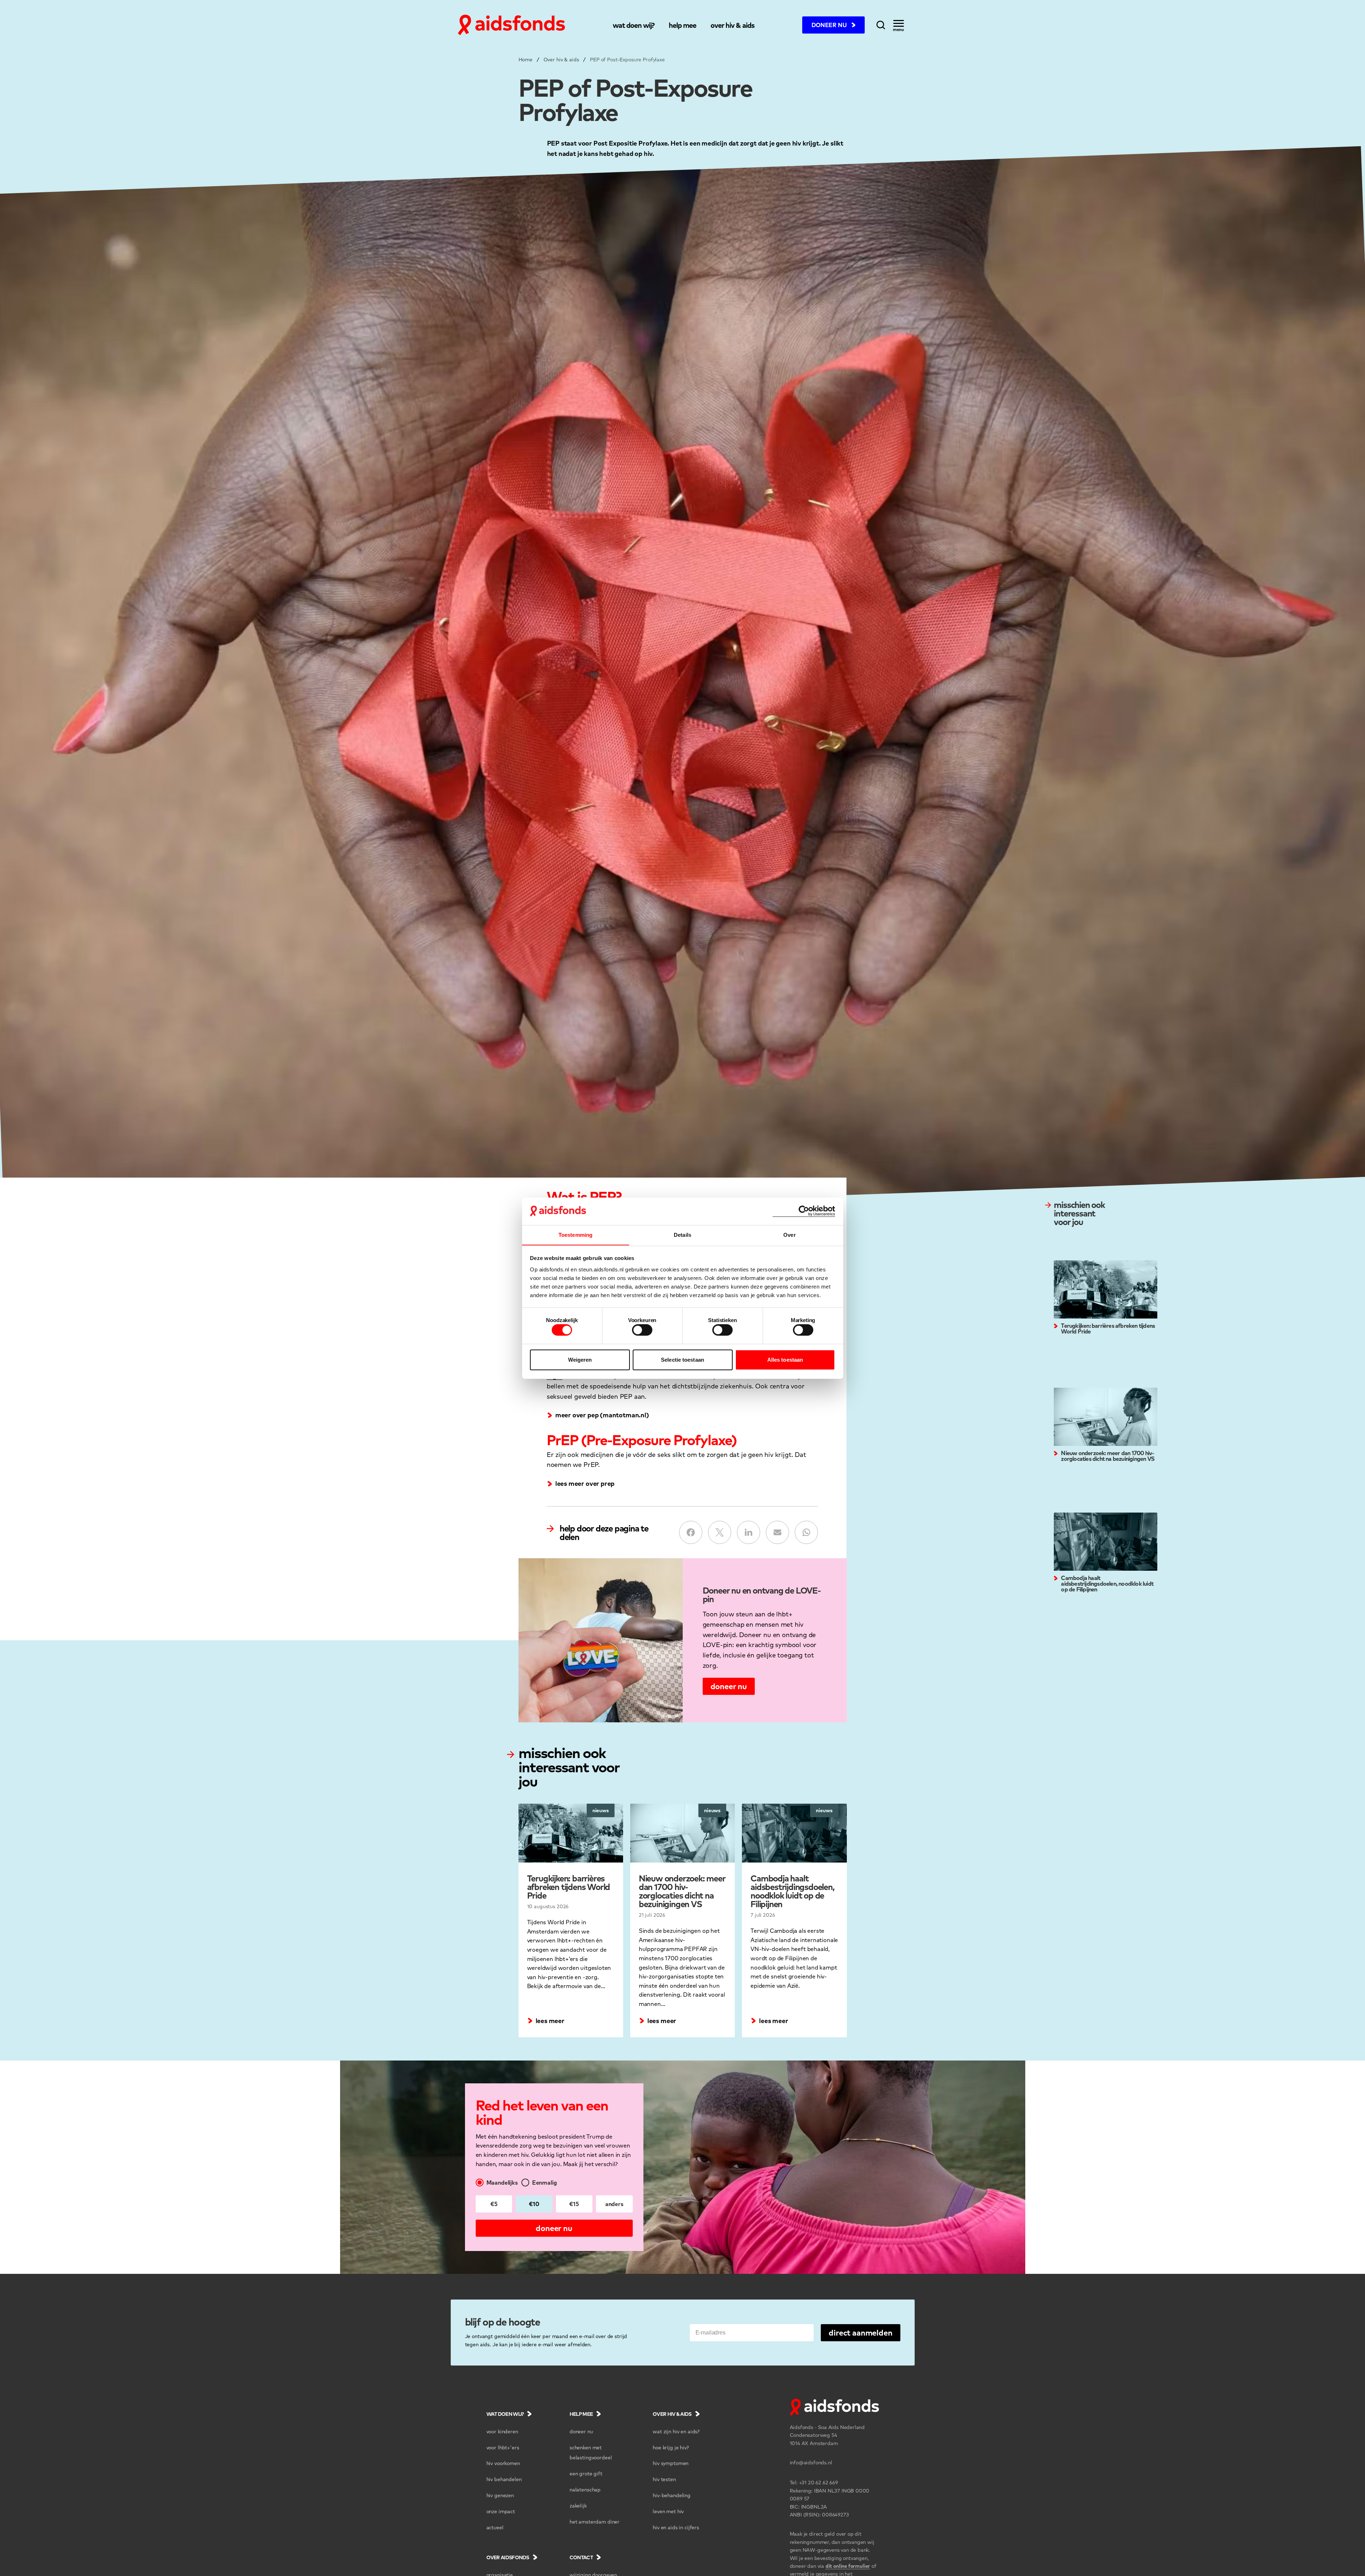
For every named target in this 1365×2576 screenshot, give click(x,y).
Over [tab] (789, 1234)
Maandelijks (502, 2182)
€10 (534, 2204)
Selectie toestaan (682, 1360)
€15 (574, 2204)
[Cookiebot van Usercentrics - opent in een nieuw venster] (804, 1211)
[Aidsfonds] (511, 25)
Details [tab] (682, 1234)
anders (614, 2204)
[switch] (642, 1330)
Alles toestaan (785, 1360)
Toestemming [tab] (575, 1234)
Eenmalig (545, 2182)
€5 (494, 2204)
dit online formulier (848, 2566)
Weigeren (580, 1360)
